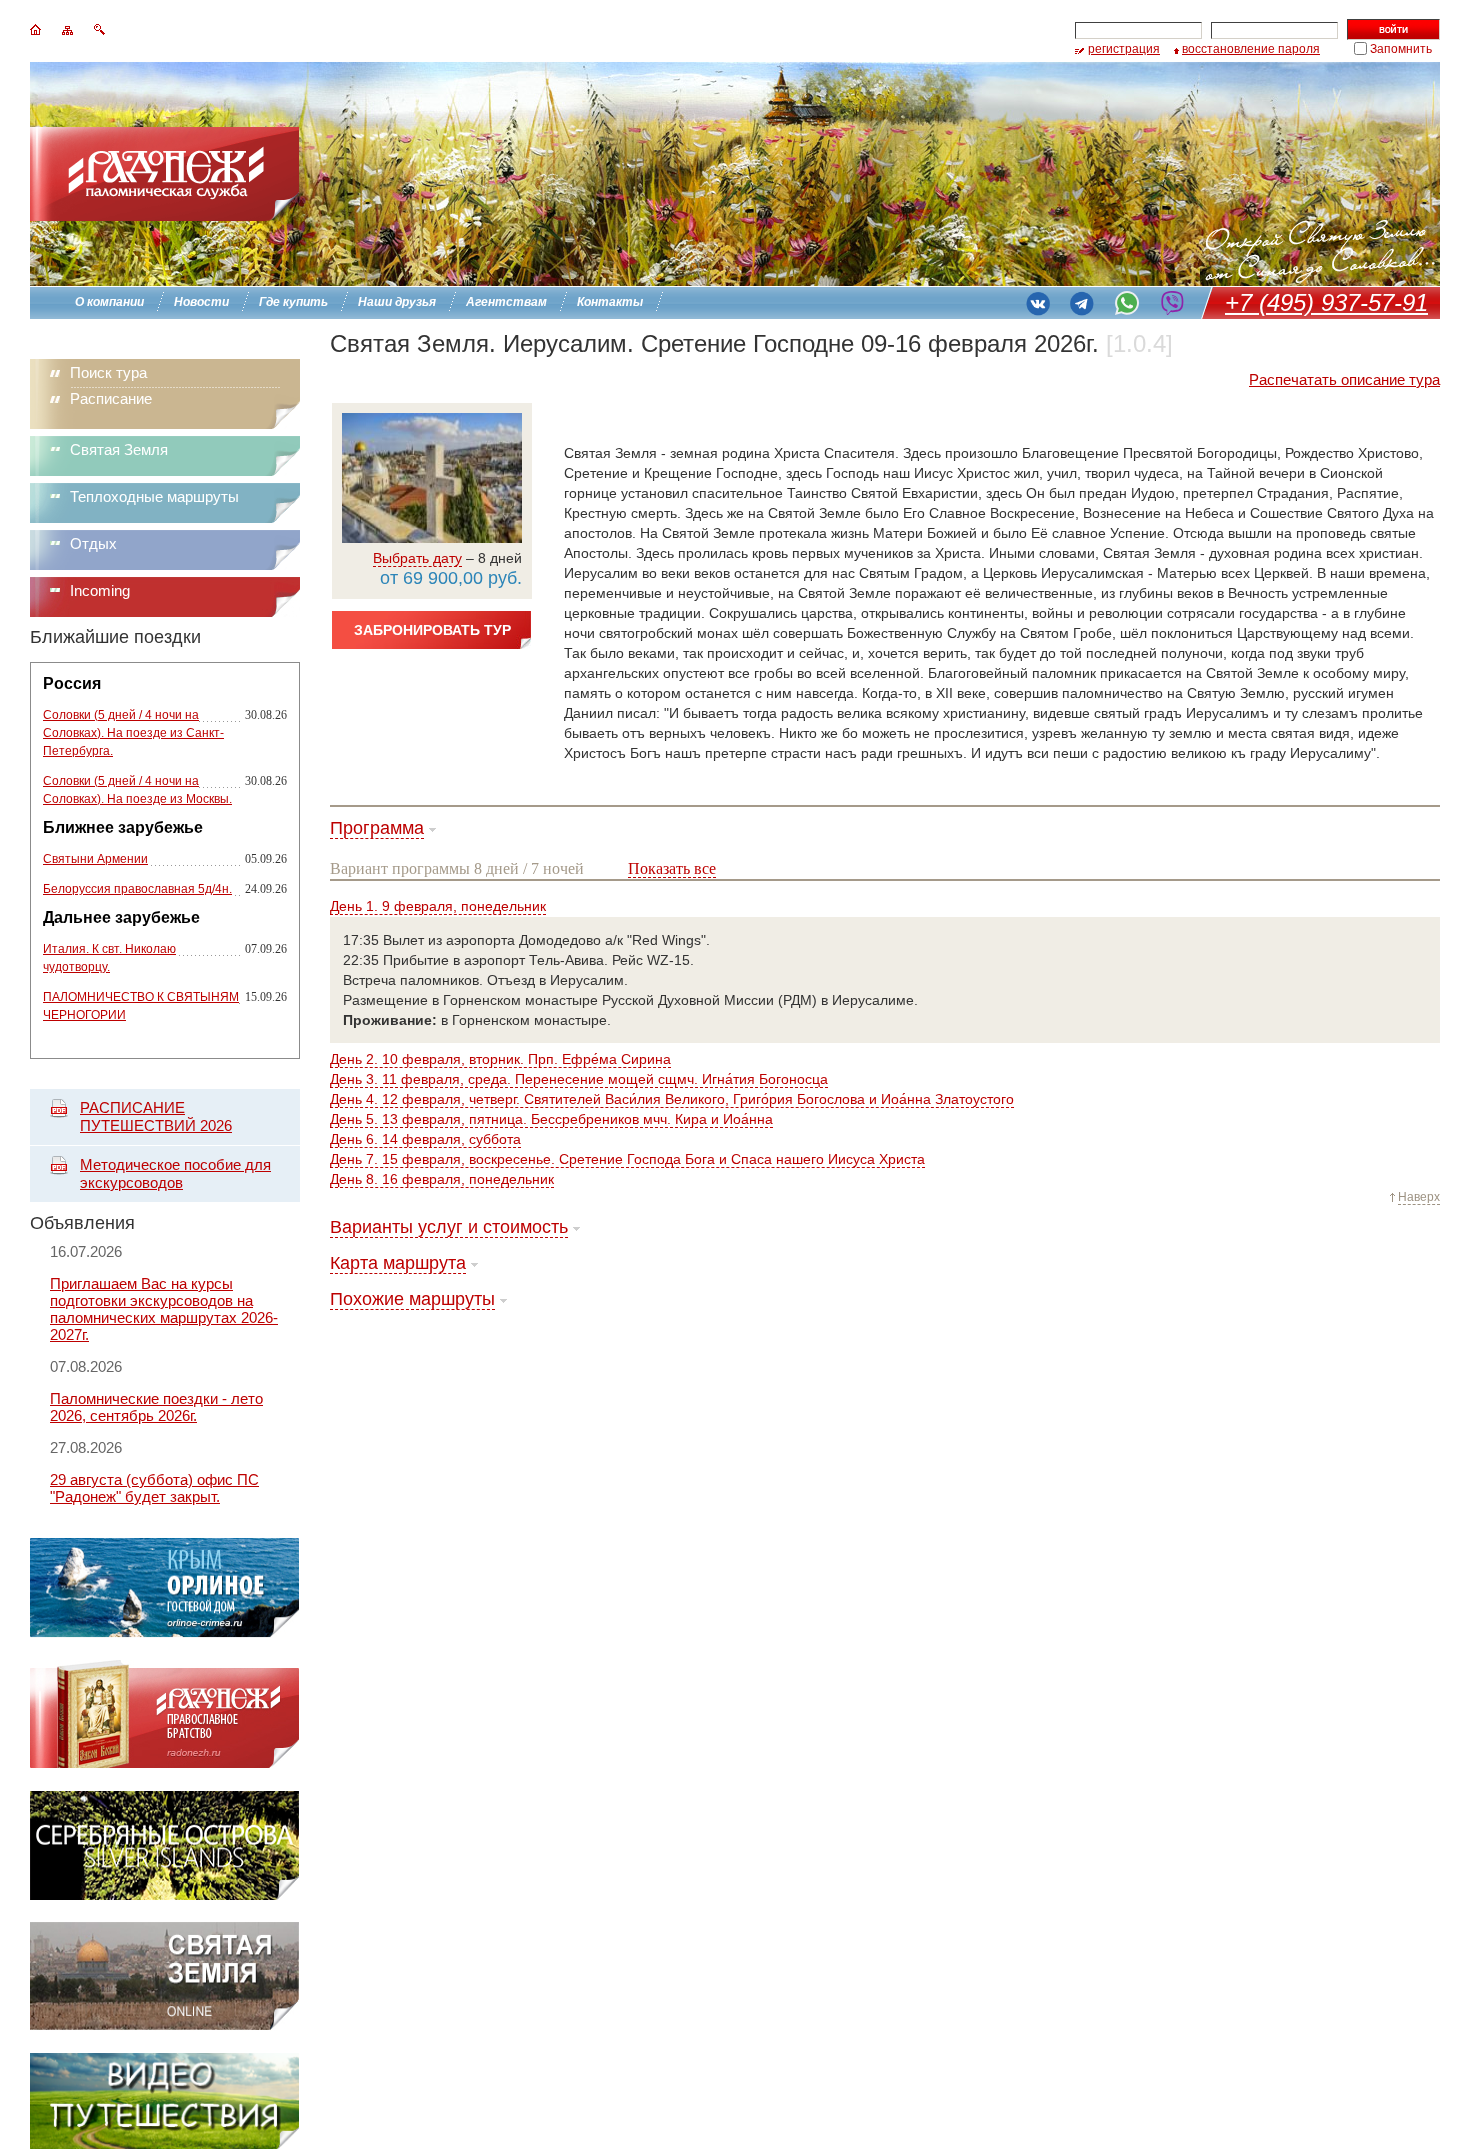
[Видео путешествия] (164, 2143)
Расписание (111, 398)
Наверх (1419, 1197)
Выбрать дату (417, 558)
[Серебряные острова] (164, 1894)
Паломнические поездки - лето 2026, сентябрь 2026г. (156, 1407)
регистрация (1124, 49)
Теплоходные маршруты (154, 496)
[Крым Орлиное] (164, 1632)
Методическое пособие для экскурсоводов (175, 1173)
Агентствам (506, 302)
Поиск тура (108, 372)
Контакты (610, 302)
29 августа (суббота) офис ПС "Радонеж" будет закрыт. (154, 1488)
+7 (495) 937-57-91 (1326, 302)
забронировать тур (432, 630)
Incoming (100, 590)
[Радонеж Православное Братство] (164, 1763)
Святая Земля (119, 449)
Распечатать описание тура (1344, 379)
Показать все (672, 868)
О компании (109, 302)
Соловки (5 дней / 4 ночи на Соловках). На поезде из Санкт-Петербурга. (133, 733)
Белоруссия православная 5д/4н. (137, 889)
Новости (201, 302)
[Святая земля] (164, 2025)
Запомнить (1401, 49)
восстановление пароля (1251, 49)
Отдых (93, 543)
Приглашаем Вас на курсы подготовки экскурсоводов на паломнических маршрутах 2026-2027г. (164, 1309)
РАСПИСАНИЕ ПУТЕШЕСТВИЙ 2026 (156, 1116)
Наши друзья (397, 302)
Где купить (293, 302)
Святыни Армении (95, 859)
